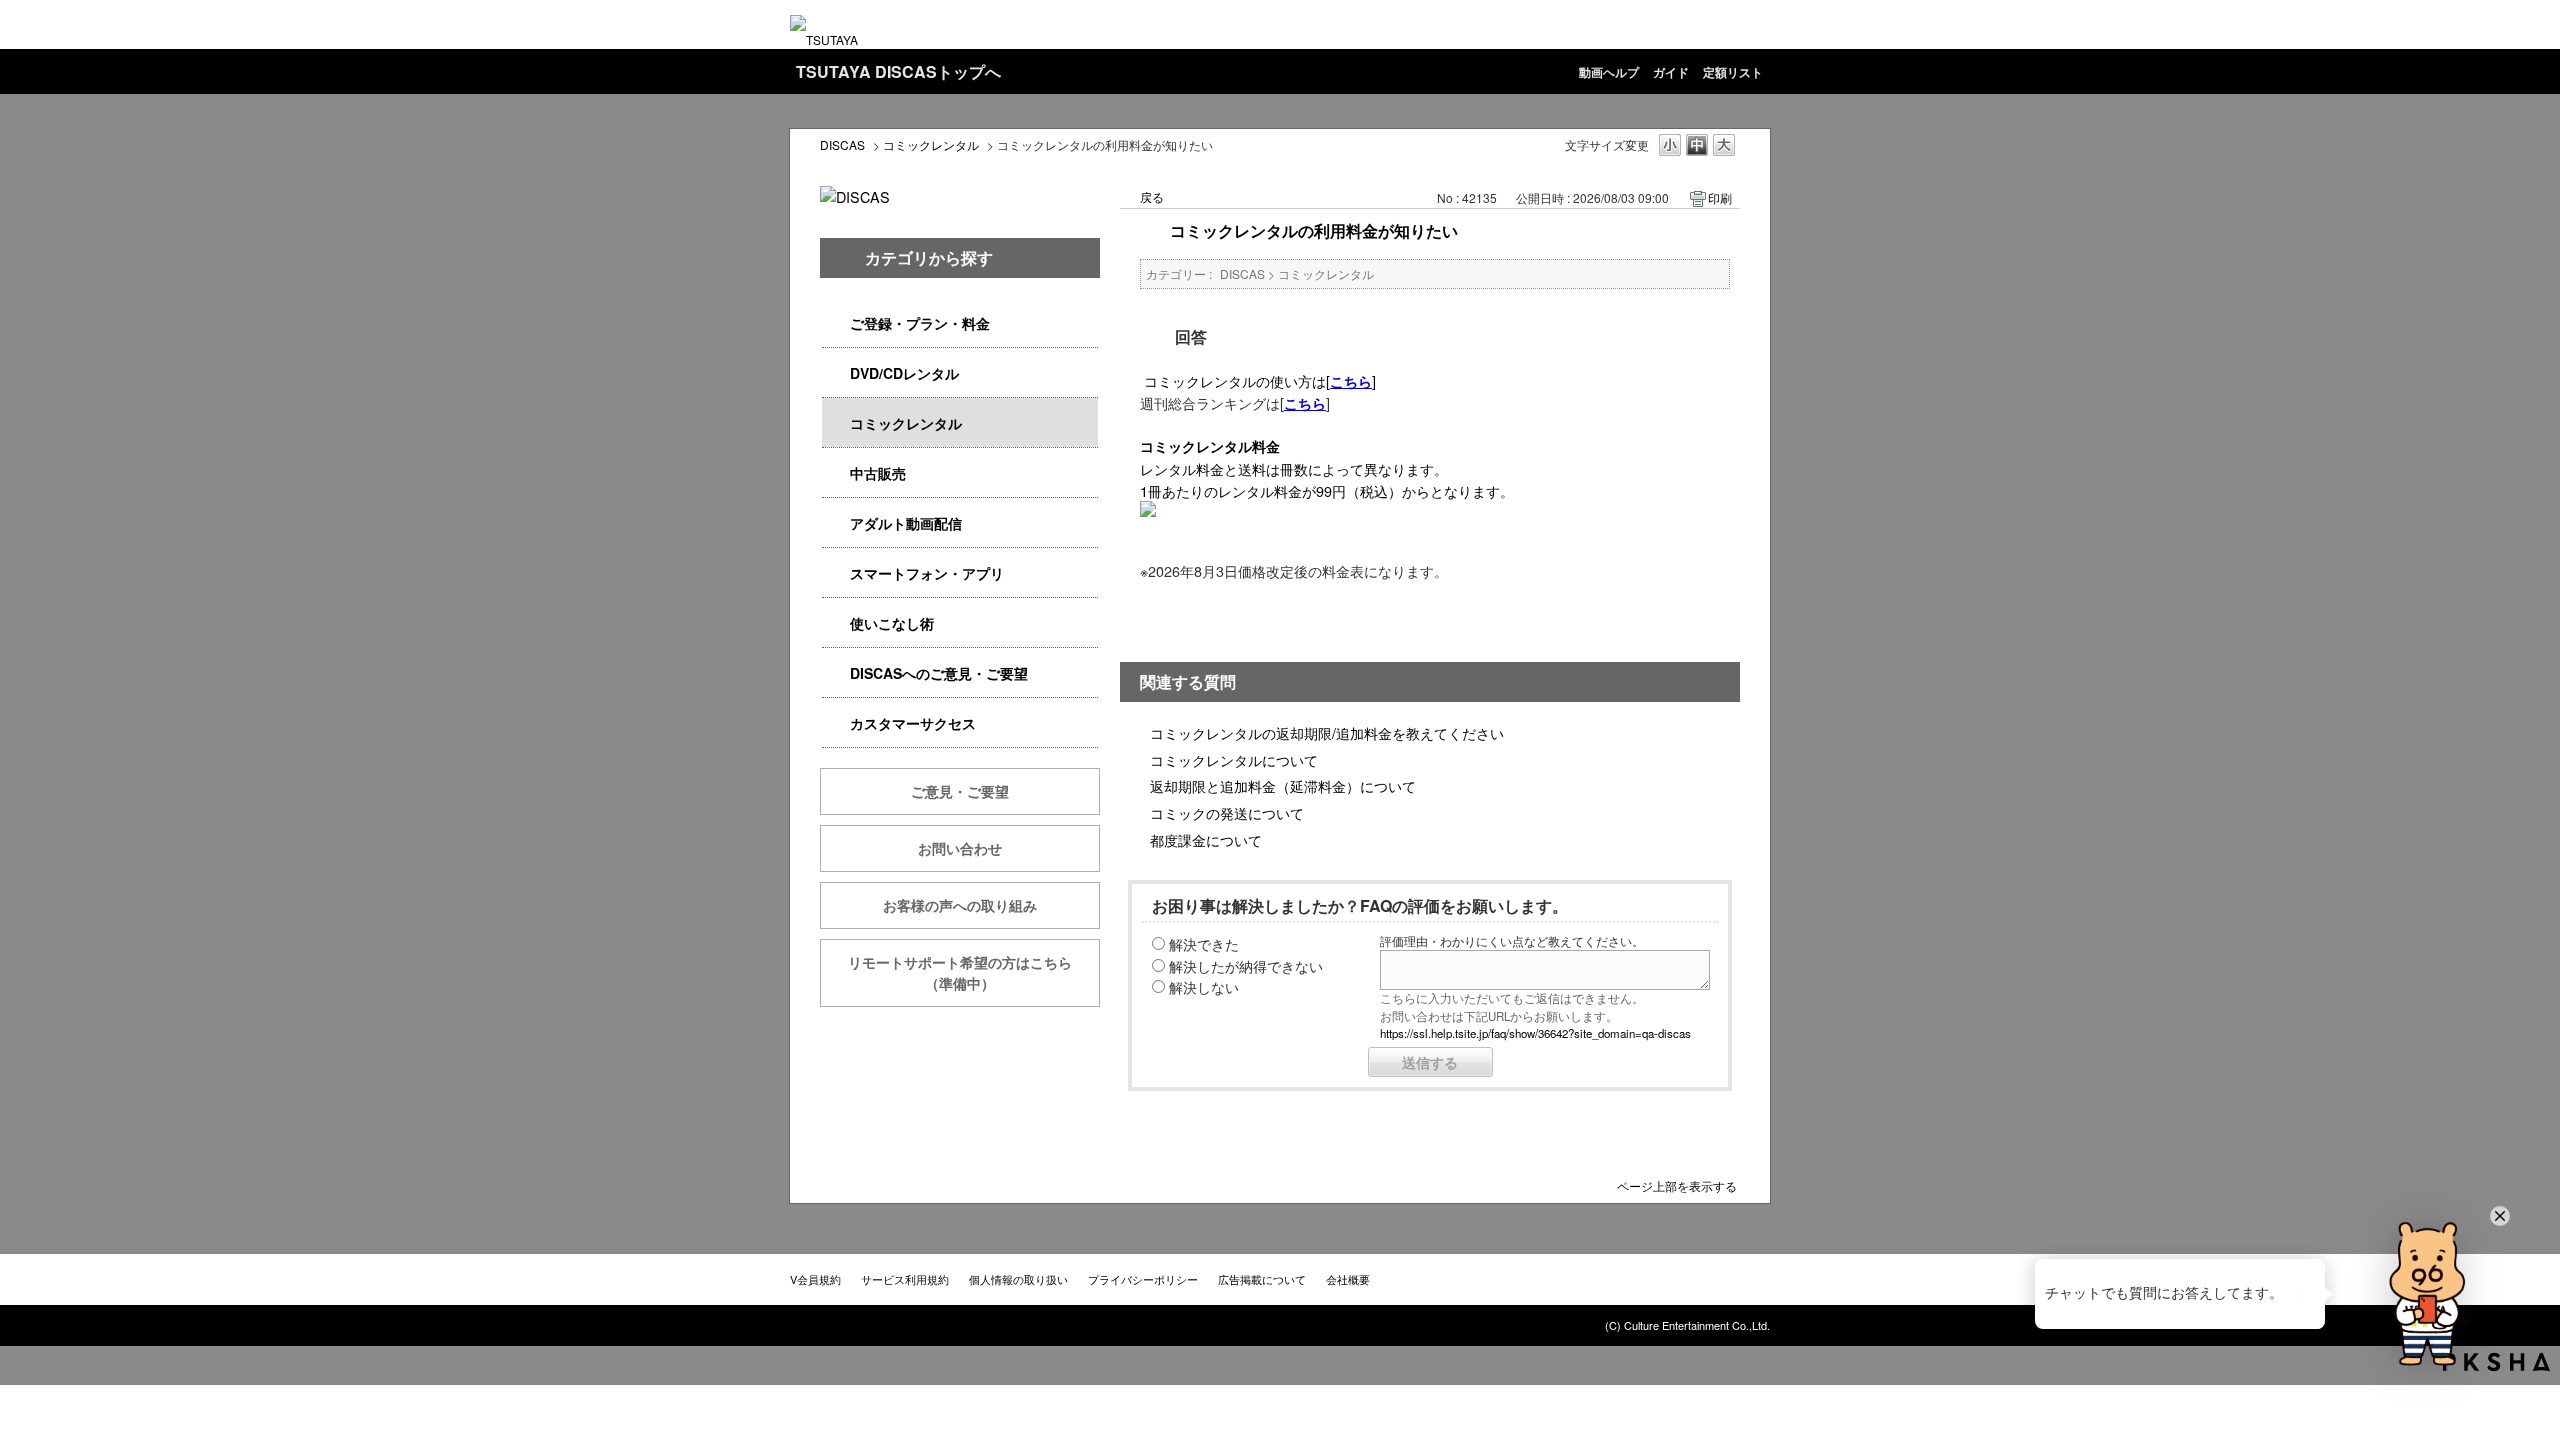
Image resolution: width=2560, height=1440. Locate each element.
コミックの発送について (1227, 812)
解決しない (1204, 986)
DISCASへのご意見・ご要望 (939, 673)
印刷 (1720, 197)
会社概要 (1348, 1279)
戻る (1152, 196)
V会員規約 (815, 1279)
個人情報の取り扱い (1018, 1279)
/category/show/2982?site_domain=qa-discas (836, 573)
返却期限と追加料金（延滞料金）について (1283, 785)
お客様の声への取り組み (960, 905)
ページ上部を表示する (1677, 1184)
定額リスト (1733, 72)
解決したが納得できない (1246, 965)
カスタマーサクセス (913, 723)
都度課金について (1206, 839)
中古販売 (878, 473)
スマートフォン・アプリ (927, 573)
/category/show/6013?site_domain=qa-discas (836, 473)
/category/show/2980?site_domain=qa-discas (836, 373)
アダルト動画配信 (906, 523)
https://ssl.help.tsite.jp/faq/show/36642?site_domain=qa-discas (1535, 1033)
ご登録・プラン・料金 (920, 323)
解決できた (1204, 943)
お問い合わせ (960, 848)
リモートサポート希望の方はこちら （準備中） (974, 972)
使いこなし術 (892, 623)
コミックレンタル (931, 144)
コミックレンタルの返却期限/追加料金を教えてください (1327, 732)
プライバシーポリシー (1143, 1279)
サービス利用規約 (905, 1279)
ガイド (1671, 72)
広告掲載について (1262, 1279)
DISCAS (842, 144)
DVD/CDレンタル (904, 373)
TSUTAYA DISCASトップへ (898, 71)
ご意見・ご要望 (960, 791)
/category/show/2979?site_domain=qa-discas (836, 323)
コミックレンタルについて (1234, 759)
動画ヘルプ (1609, 72)
